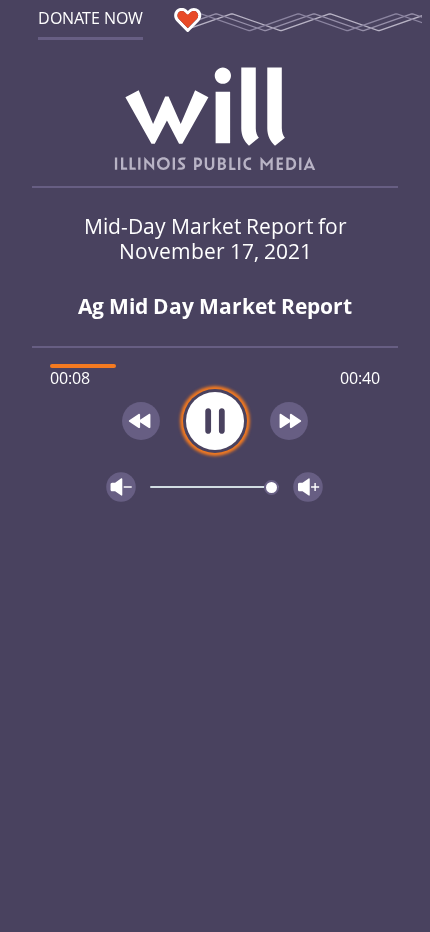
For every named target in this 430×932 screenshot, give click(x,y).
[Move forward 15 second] (290, 421)
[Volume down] (121, 487)
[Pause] (215, 421)
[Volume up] (308, 487)
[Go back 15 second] (141, 421)
